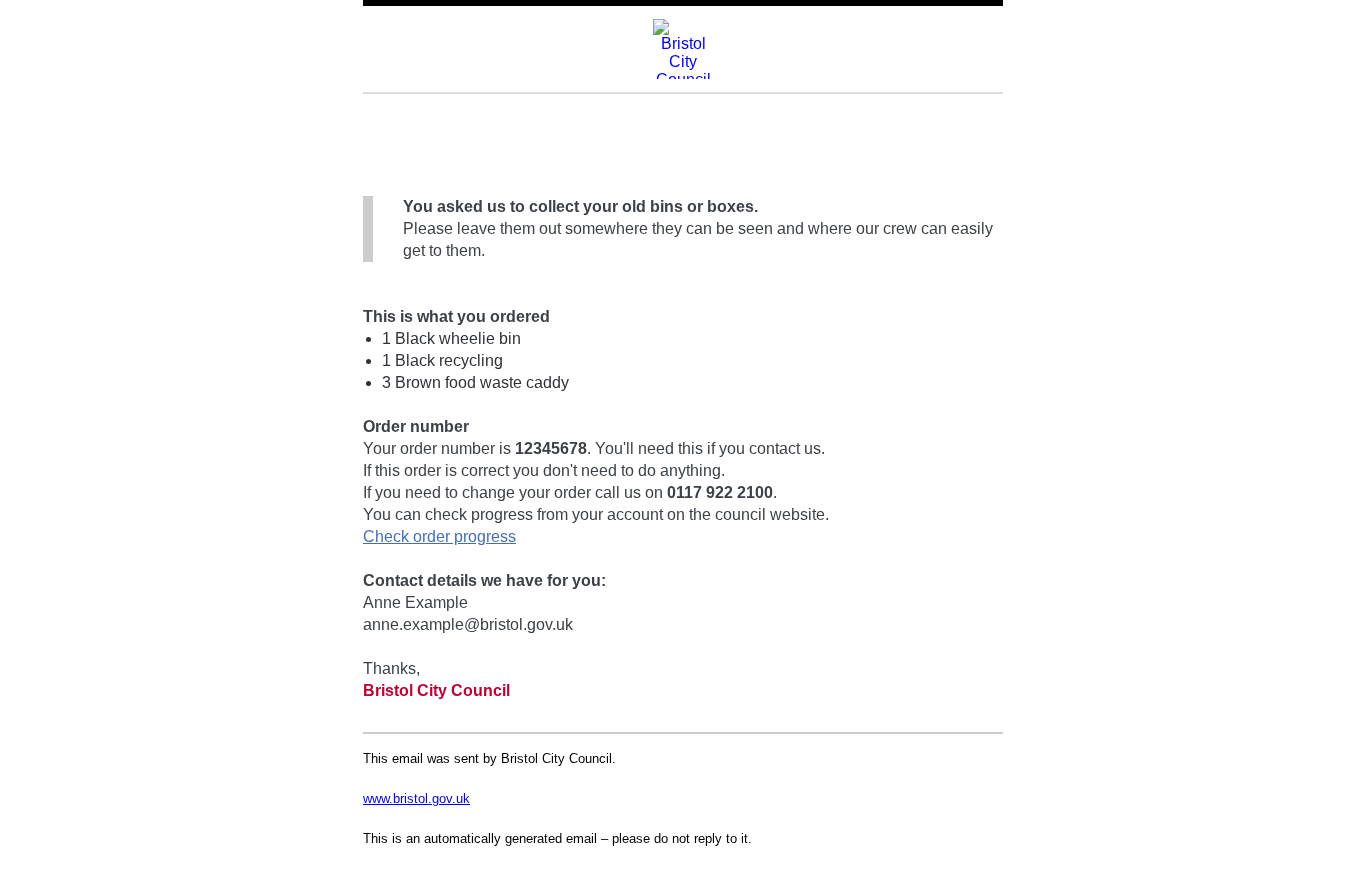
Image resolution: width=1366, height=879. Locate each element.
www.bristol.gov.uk (416, 798)
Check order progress (439, 536)
